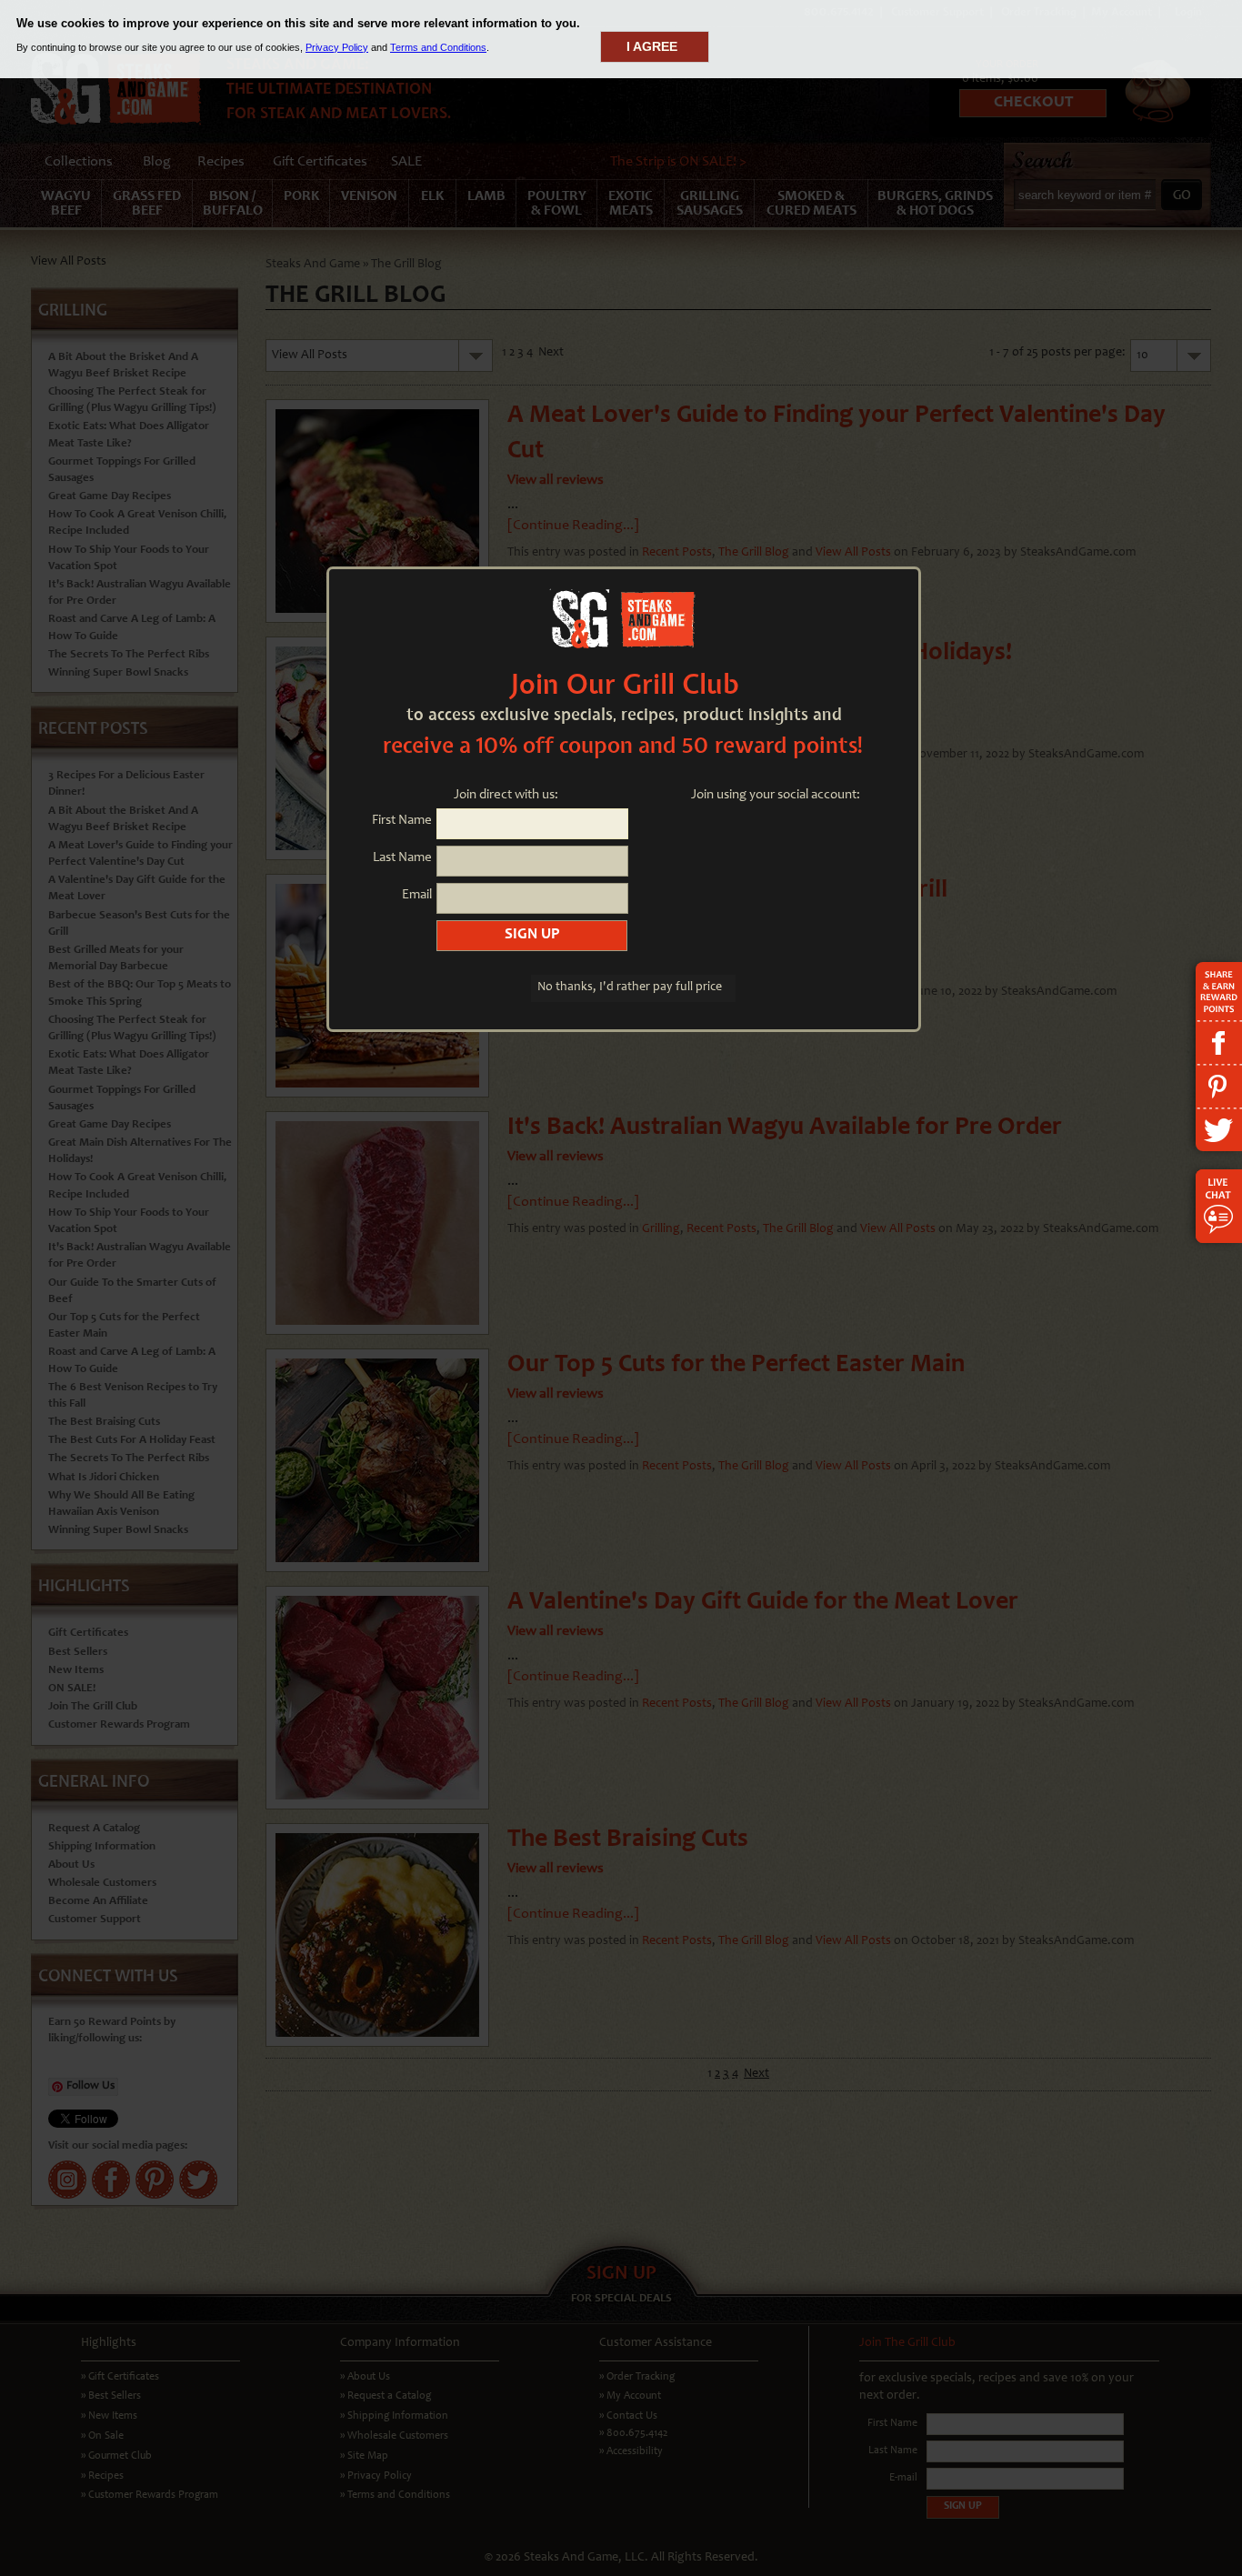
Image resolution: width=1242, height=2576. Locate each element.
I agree (652, 46)
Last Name (402, 858)
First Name (402, 821)
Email (417, 895)
